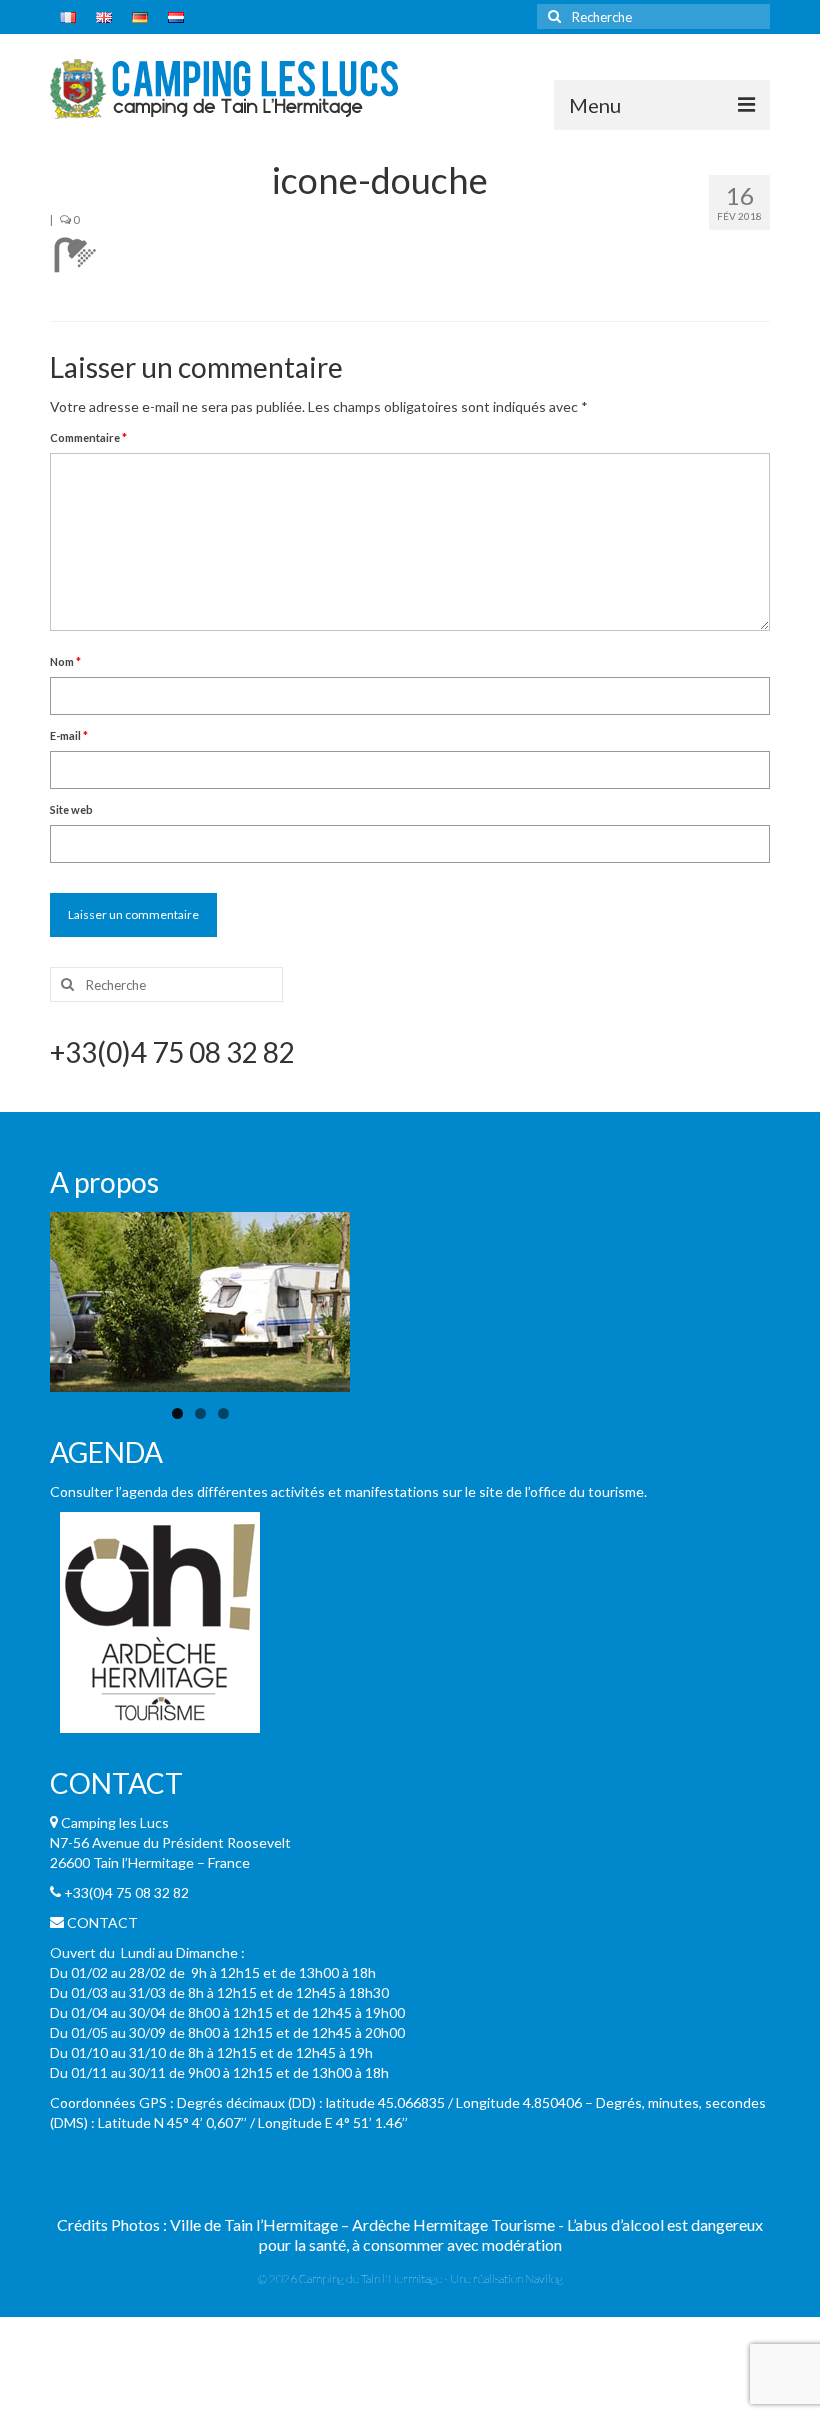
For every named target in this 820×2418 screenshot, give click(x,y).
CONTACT (102, 1922)
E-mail (69, 735)
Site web (71, 809)
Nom (65, 661)
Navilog (544, 2278)
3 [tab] (223, 1413)
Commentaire (88, 437)
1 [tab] (177, 1413)
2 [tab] (200, 1413)
